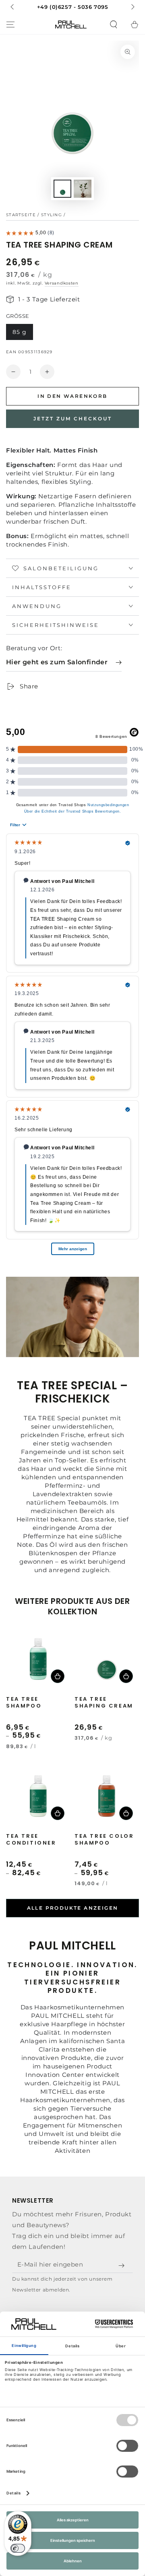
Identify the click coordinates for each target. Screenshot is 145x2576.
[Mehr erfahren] (72, 7)
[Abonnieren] (123, 2266)
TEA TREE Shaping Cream (104, 1703)
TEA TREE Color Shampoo (104, 1840)
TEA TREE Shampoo (24, 1703)
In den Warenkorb (72, 396)
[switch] (18, 2548)
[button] (114, 25)
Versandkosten (62, 283)
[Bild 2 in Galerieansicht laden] (83, 189)
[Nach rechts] (132, 7)
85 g (20, 332)
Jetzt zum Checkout (73, 419)
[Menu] (10, 25)
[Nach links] (13, 7)
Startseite (21, 215)
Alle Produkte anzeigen (73, 1908)
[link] (64, 662)
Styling (52, 215)
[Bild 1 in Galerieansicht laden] (62, 189)
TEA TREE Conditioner (31, 1840)
